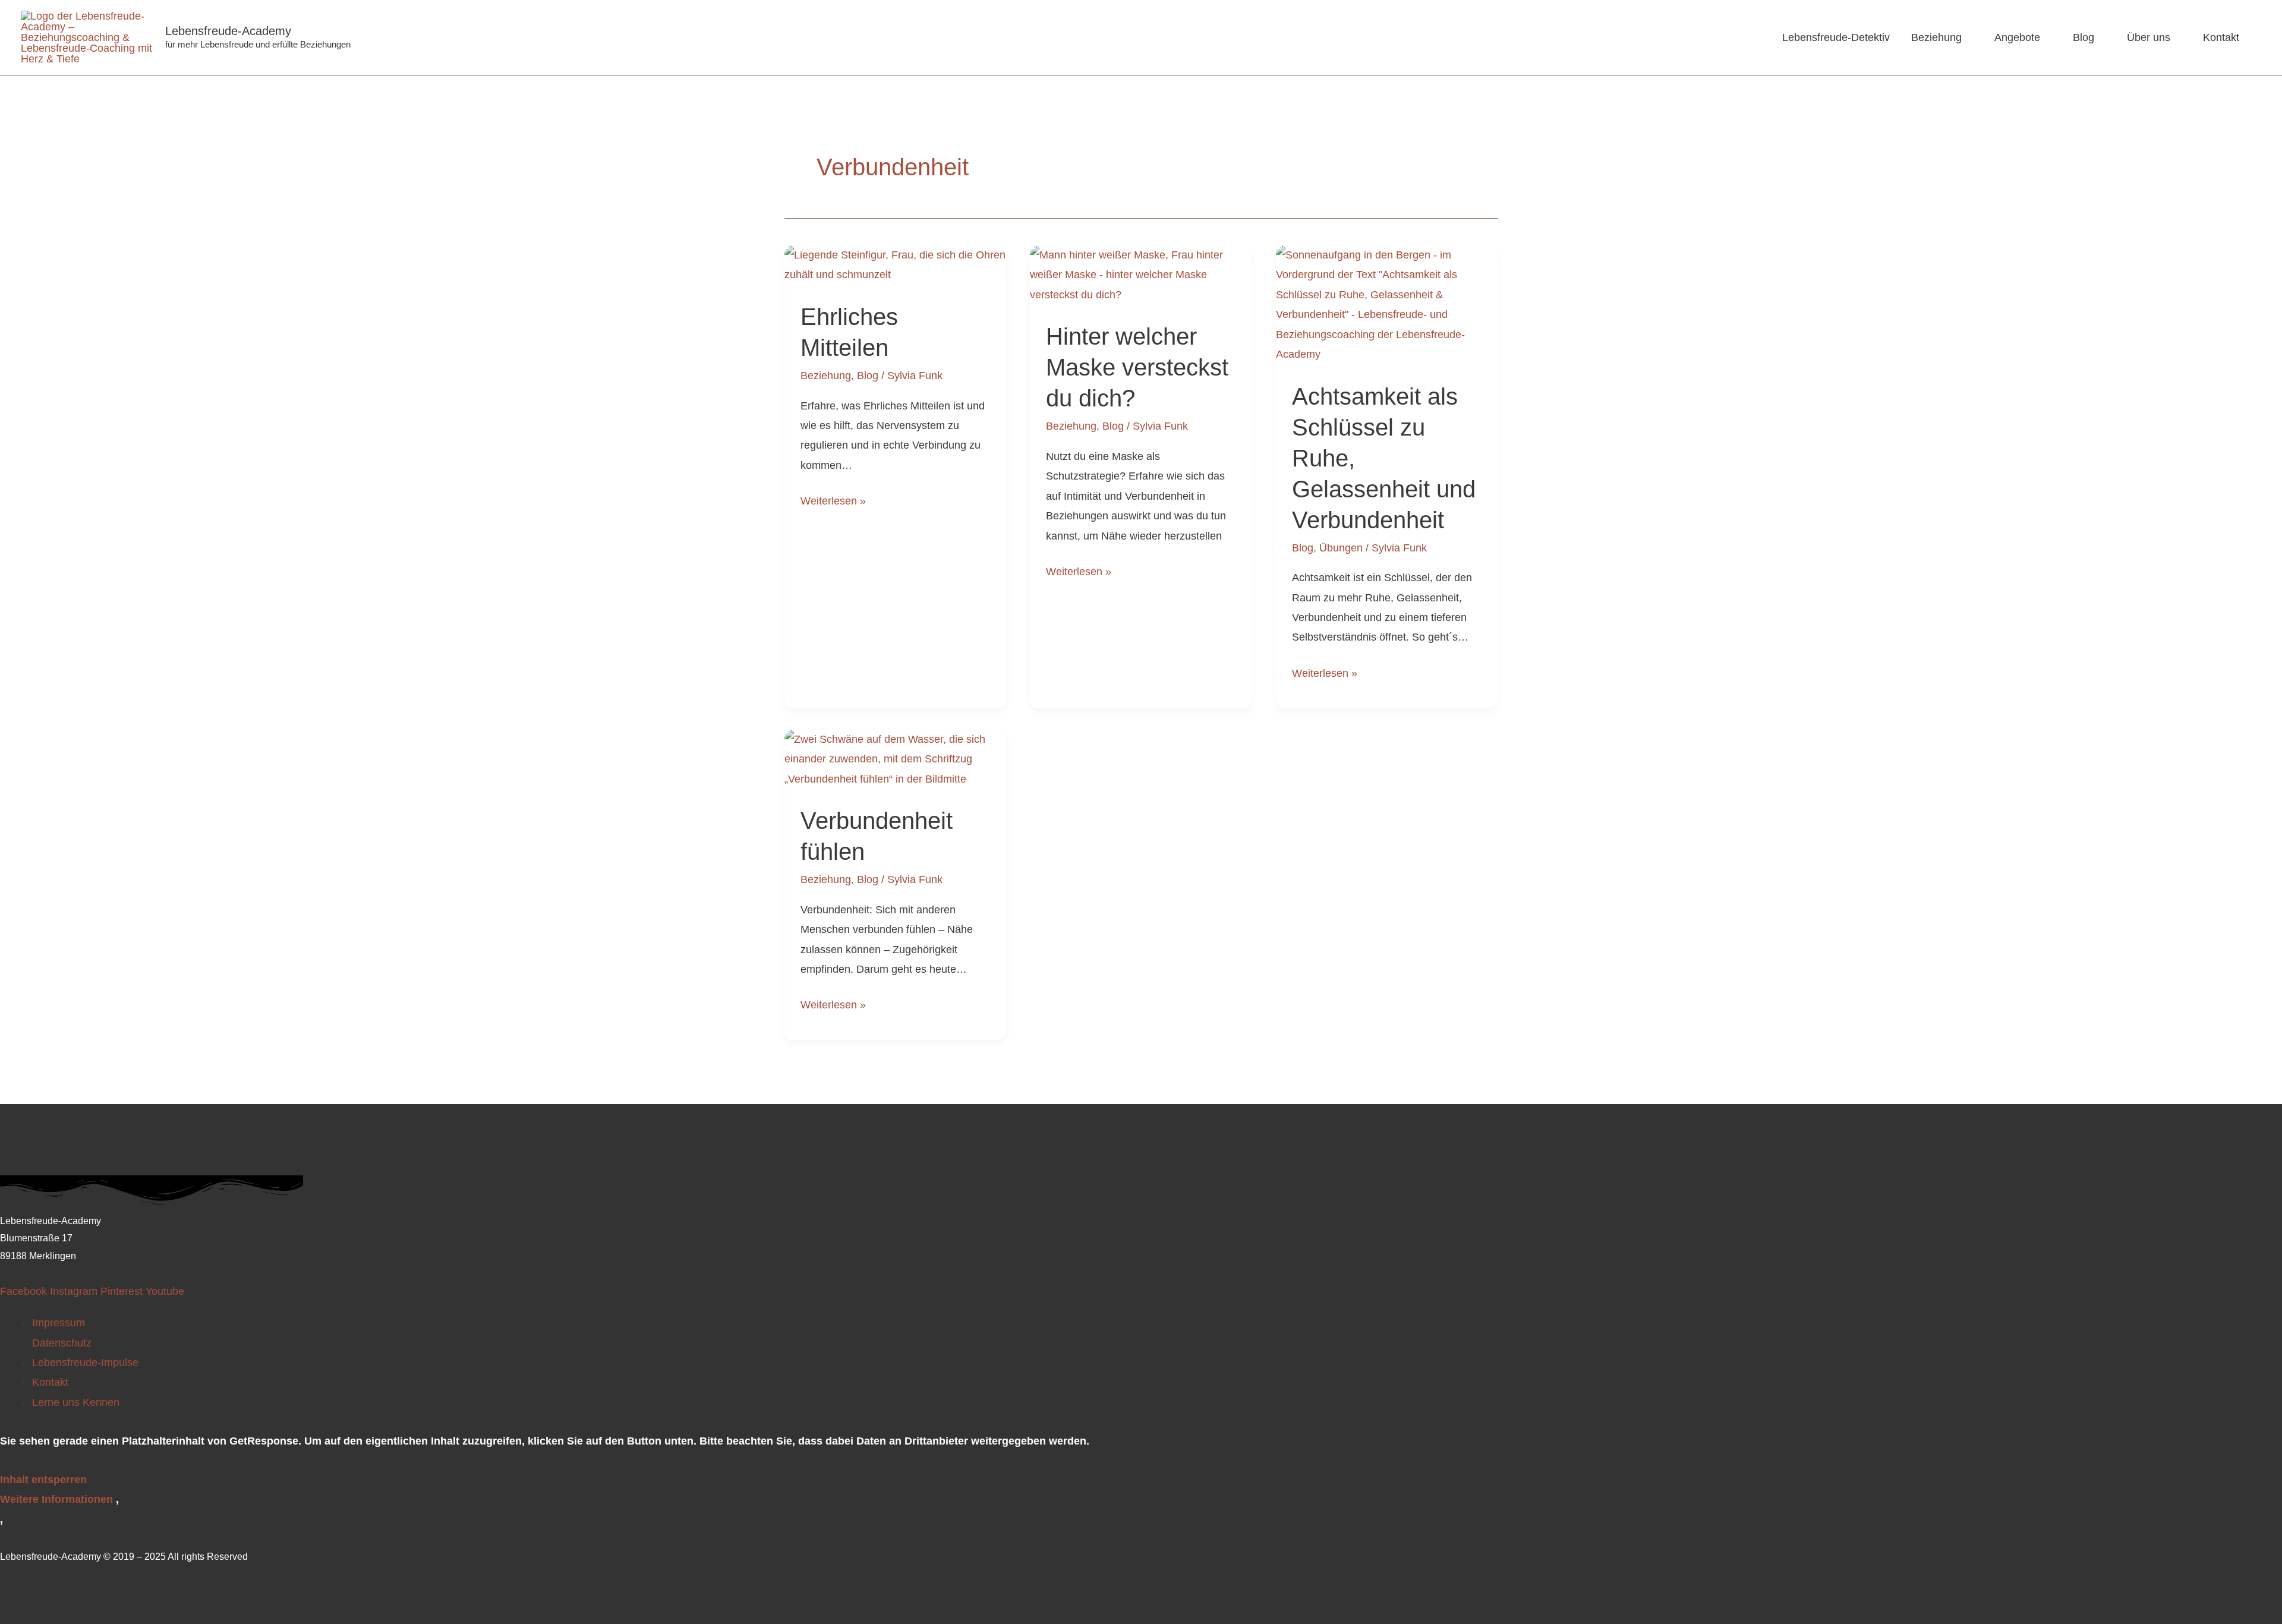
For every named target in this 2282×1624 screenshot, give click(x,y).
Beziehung (1936, 37)
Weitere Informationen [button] (56, 1499)
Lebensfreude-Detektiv (1836, 37)
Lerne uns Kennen (76, 1402)
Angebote (2017, 37)
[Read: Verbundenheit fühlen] (895, 759)
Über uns (2149, 37)
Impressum (59, 1323)
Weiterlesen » (833, 499)
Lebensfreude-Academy (228, 31)
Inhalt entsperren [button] (43, 1480)
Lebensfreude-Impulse (85, 1363)
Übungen (1341, 548)
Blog (2084, 37)
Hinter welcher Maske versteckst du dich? (1137, 367)
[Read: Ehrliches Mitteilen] (895, 264)
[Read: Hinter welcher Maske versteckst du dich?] (1141, 275)
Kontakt (2221, 37)
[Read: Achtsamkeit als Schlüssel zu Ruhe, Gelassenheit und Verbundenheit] (1387, 304)
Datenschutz (62, 1343)
